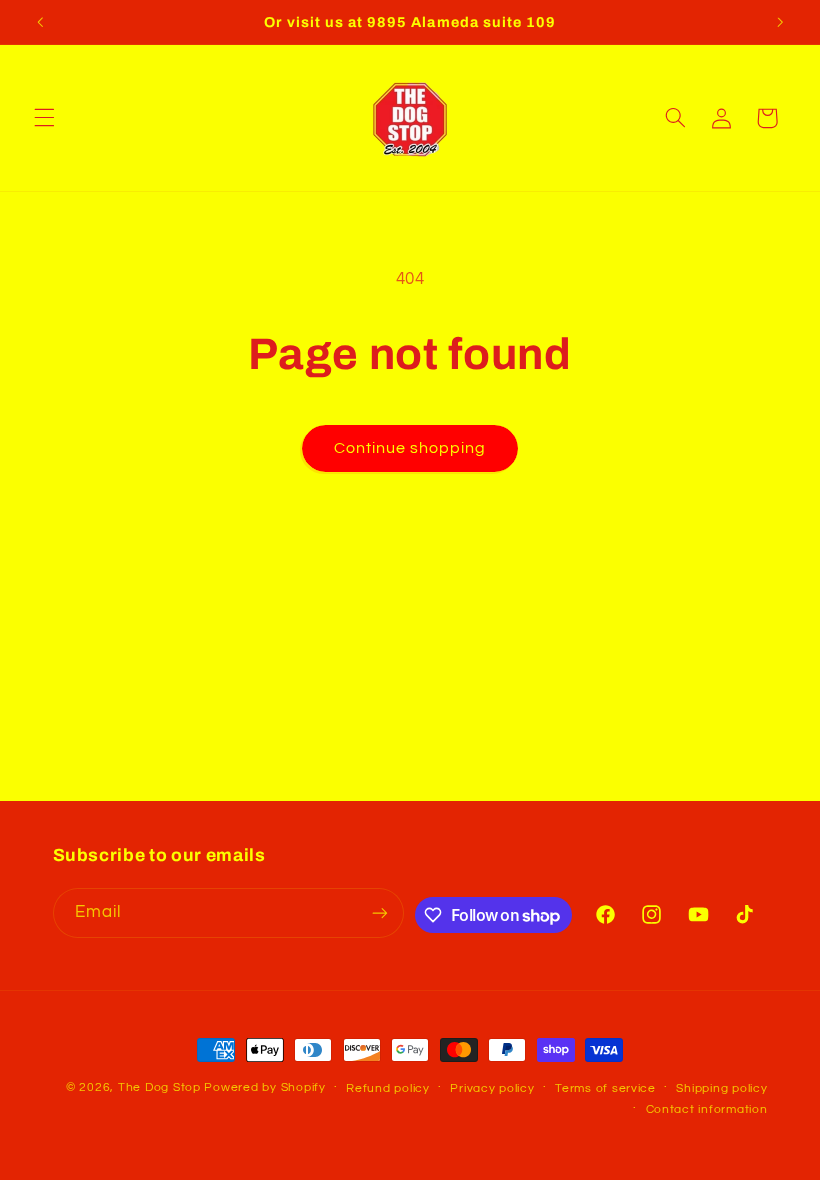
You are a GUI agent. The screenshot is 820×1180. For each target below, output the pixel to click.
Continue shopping (410, 448)
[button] (44, 118)
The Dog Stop (159, 1087)
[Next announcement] (780, 22)
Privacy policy (492, 1088)
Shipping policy (721, 1088)
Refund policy (388, 1088)
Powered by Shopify (264, 1087)
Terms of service (605, 1088)
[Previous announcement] (40, 22)
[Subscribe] (380, 912)
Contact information (707, 1109)
